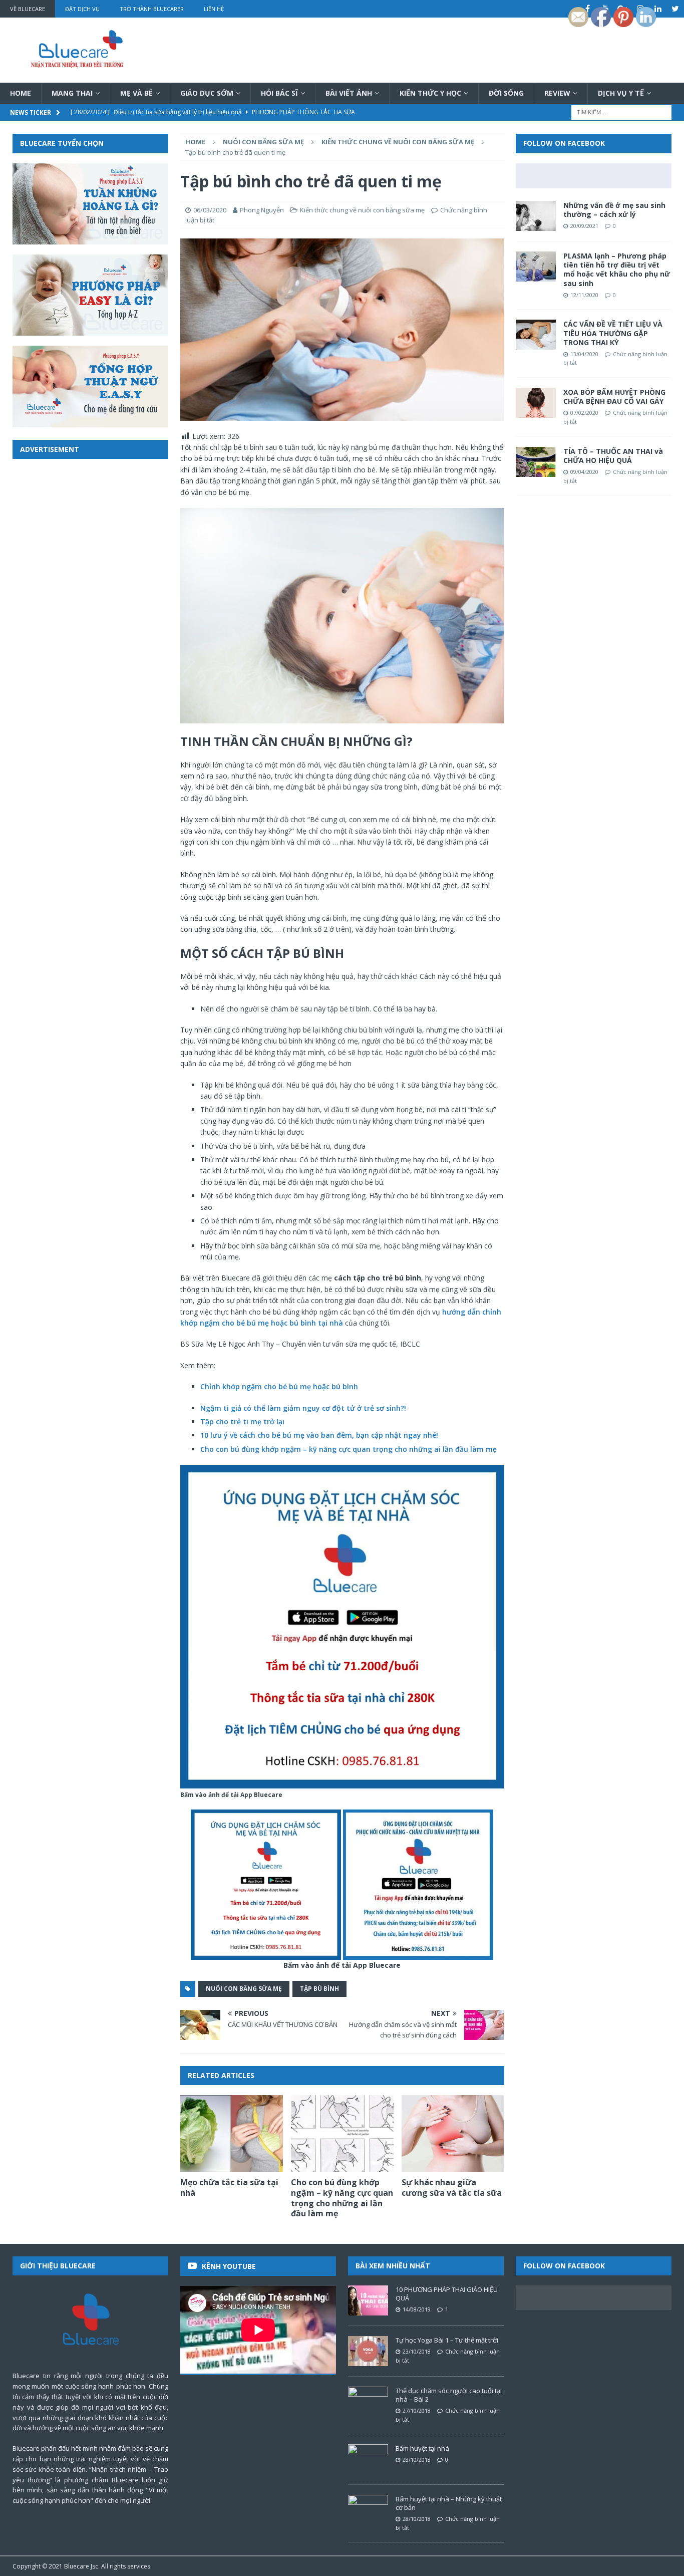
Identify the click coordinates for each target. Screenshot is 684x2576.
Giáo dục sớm (207, 93)
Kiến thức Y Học (430, 93)
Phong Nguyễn (262, 210)
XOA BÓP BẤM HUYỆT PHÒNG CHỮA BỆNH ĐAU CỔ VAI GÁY (614, 397)
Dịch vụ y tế (621, 93)
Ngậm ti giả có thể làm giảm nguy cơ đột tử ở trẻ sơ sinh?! (303, 1408)
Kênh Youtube (229, 2266)
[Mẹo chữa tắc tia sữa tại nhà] (232, 2134)
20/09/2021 (584, 226)
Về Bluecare (28, 9)
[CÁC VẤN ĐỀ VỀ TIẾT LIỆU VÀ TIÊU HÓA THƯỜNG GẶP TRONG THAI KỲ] (536, 335)
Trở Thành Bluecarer (152, 9)
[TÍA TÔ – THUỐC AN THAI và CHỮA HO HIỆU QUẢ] (536, 462)
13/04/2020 (584, 354)
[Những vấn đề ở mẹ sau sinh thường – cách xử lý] (536, 216)
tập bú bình (319, 1989)
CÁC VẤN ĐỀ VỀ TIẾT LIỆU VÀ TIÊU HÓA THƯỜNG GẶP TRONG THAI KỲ (613, 333)
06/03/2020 (210, 210)
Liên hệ (214, 9)
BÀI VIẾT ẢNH (349, 93)
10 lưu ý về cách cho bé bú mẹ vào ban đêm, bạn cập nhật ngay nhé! (319, 1435)
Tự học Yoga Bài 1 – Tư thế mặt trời (447, 2340)
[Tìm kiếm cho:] (621, 112)
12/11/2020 (584, 295)
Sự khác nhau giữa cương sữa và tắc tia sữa (452, 2187)
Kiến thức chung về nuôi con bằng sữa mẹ (362, 210)
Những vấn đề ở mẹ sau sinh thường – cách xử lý (614, 210)
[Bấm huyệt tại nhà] (368, 2459)
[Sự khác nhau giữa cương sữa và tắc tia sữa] (453, 2134)
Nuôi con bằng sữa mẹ (263, 142)
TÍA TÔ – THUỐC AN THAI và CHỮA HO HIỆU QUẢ (613, 456)
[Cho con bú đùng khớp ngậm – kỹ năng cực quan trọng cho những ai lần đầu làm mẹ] (342, 2134)
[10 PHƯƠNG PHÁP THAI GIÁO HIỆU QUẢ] (368, 2300)
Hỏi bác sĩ (279, 93)
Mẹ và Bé (136, 93)
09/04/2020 (584, 472)
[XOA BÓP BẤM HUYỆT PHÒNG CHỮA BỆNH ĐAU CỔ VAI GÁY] (536, 403)
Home (21, 93)
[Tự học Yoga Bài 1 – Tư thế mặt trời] (368, 2351)
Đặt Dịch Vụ (82, 9)
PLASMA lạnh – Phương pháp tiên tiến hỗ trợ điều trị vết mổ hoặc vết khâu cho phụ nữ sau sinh (617, 270)
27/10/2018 (417, 2410)
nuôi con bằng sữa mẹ (244, 1989)
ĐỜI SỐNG (506, 93)
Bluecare (77, 2566)
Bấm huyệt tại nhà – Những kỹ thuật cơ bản (449, 2503)
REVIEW (557, 93)
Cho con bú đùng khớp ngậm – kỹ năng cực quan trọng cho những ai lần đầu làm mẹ (349, 1449)
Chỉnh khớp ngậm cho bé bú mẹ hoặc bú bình (279, 1386)
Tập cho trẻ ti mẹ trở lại (242, 1422)
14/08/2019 (417, 2309)
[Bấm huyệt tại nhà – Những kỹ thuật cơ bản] (368, 2510)
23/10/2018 (417, 2351)
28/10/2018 (417, 2460)
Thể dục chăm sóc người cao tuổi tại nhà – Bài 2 (449, 2395)
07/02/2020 (584, 413)
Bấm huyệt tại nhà (422, 2448)
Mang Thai (72, 93)
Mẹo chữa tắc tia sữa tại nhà (229, 2187)
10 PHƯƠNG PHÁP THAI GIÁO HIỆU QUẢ (447, 2294)
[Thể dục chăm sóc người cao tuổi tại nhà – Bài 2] (368, 2402)
